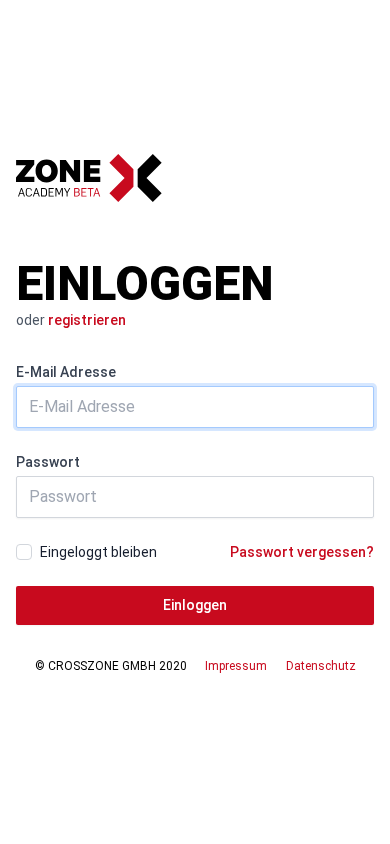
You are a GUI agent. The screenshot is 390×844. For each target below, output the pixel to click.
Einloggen (195, 605)
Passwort (48, 462)
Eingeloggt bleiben (98, 552)
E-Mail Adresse (66, 372)
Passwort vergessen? (302, 552)
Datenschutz (321, 666)
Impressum (236, 666)
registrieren (87, 320)
